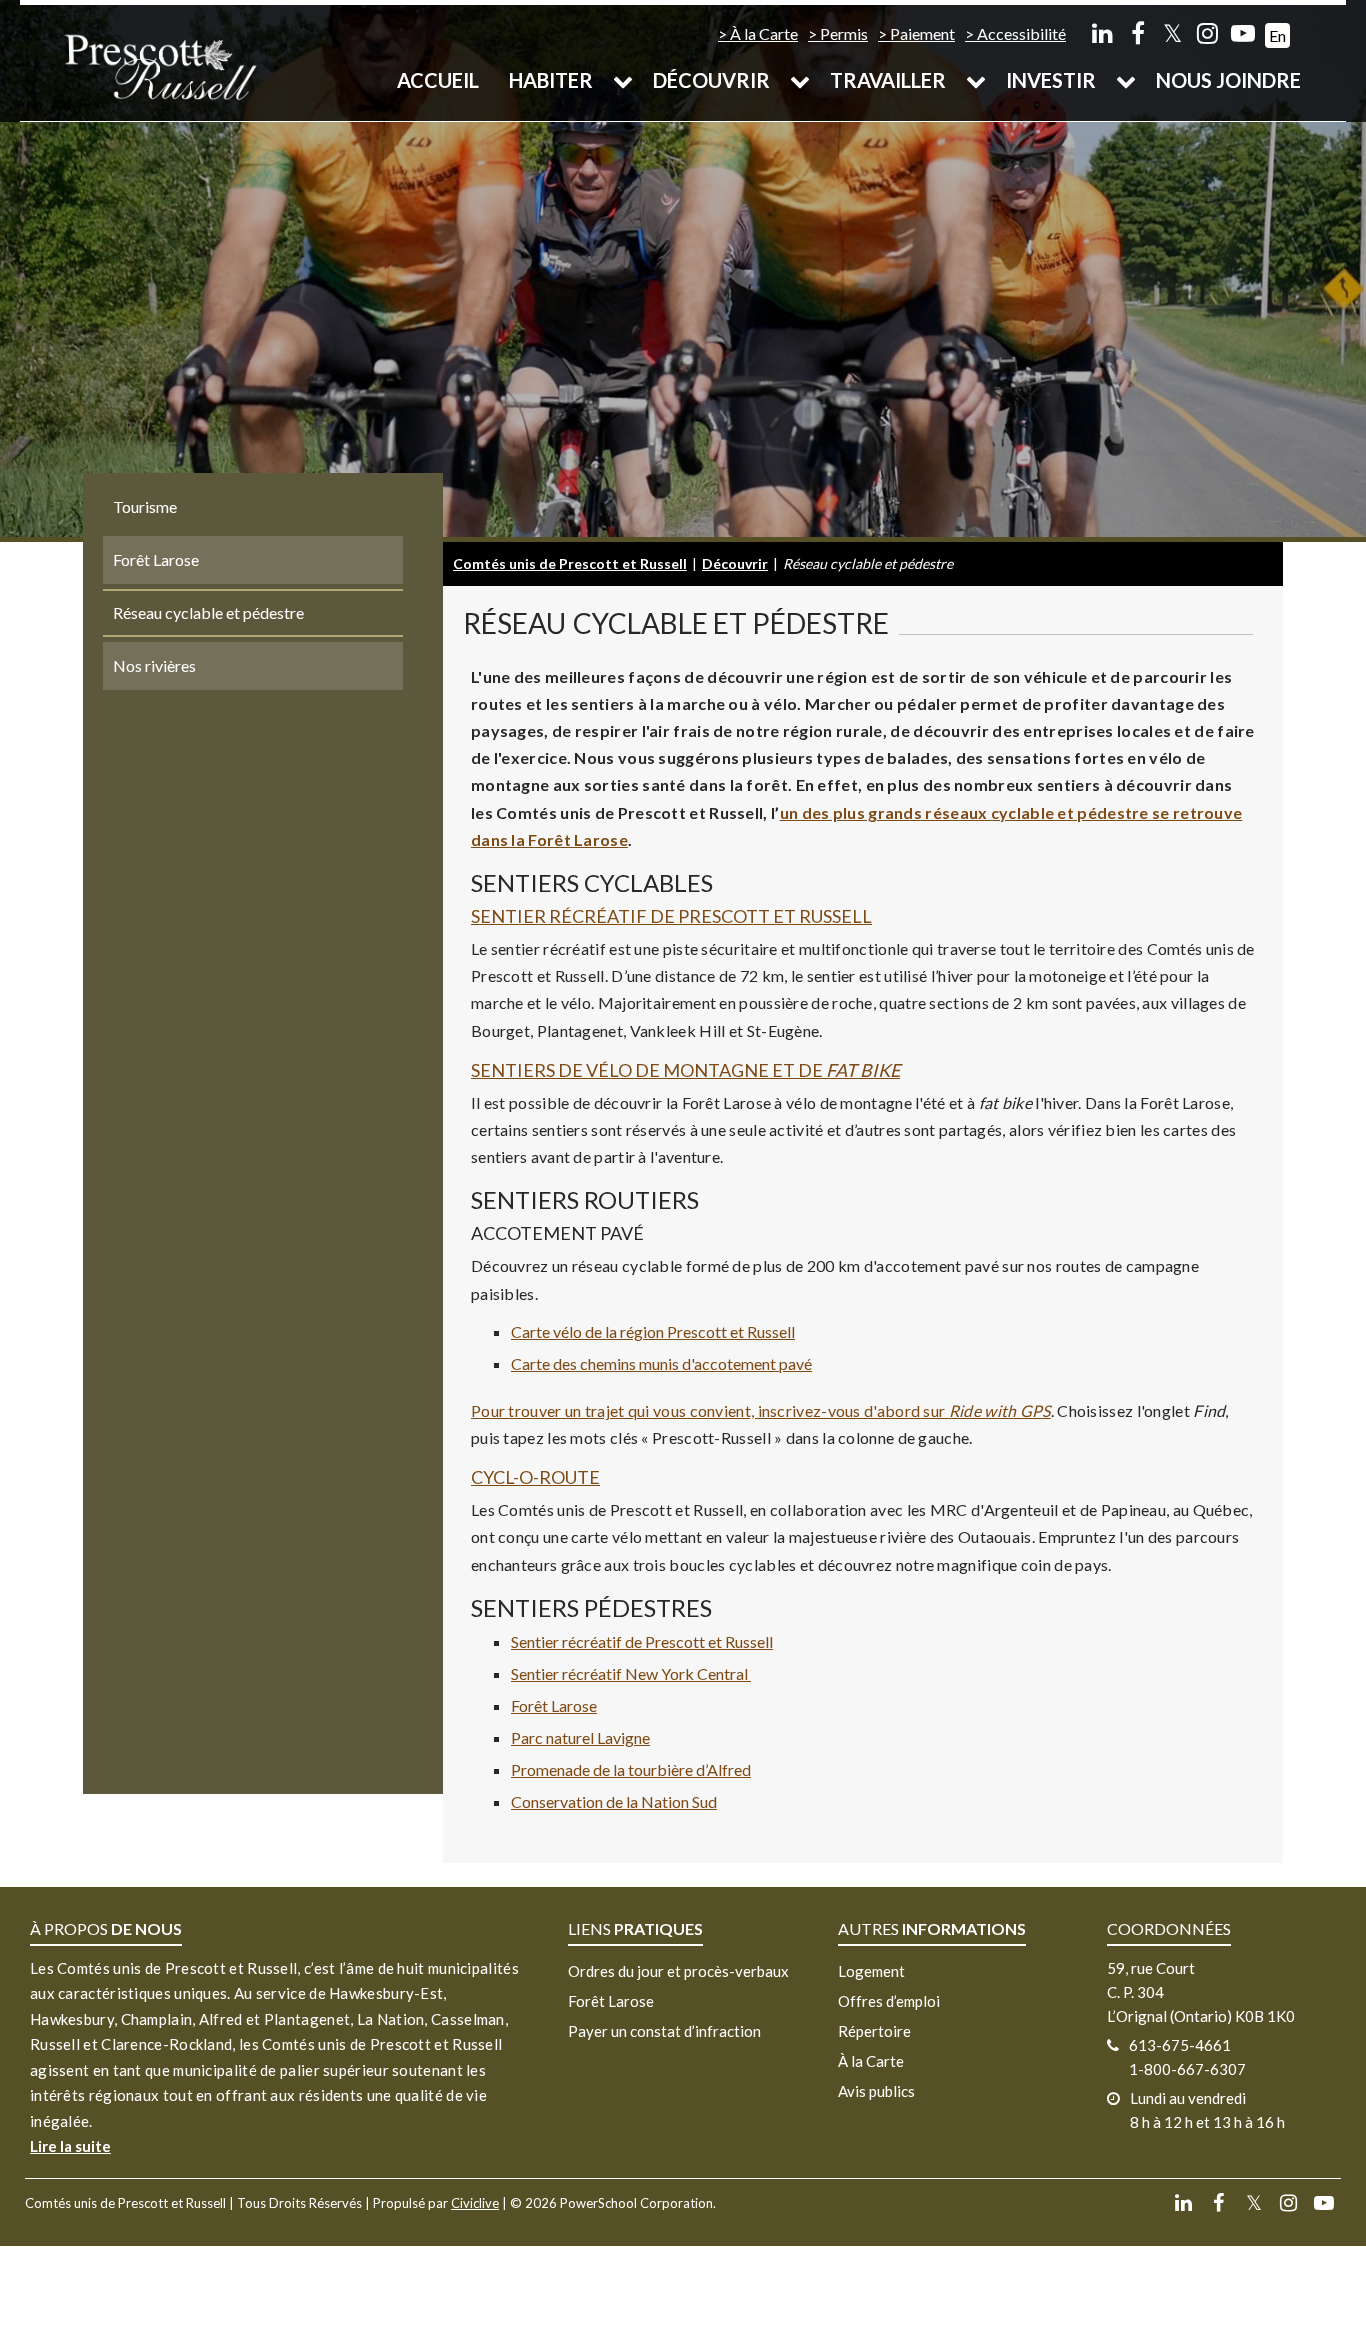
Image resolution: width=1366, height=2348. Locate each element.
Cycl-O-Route (535, 1477)
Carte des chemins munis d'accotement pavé (661, 1363)
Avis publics (876, 2091)
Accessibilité (1021, 33)
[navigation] (160, 65)
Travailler (888, 80)
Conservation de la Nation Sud (614, 1801)
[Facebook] (1137, 32)
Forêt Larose (554, 1705)
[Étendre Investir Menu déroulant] (1126, 80)
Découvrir (711, 80)
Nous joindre (1228, 80)
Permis (844, 33)
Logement (871, 1971)
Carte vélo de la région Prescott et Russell (653, 1331)
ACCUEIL (438, 80)
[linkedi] (1102, 32)
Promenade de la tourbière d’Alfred (631, 1769)
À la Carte (764, 33)
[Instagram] (1207, 32)
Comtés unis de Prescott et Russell (570, 563)
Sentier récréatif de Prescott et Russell (671, 916)
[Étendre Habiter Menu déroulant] (623, 80)
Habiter (551, 80)
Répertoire (874, 2031)
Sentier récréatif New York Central (631, 1673)
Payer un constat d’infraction (664, 2031)
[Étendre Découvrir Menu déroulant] (800, 80)
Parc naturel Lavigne (580, 1737)
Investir (1051, 80)
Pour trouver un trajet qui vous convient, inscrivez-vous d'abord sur (761, 1410)
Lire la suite (70, 2146)
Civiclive (475, 2203)
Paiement (922, 33)
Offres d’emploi (889, 2001)
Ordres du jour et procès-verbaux (678, 1971)
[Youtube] (1242, 32)
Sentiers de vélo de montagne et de (685, 1070)
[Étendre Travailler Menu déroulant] (976, 80)
